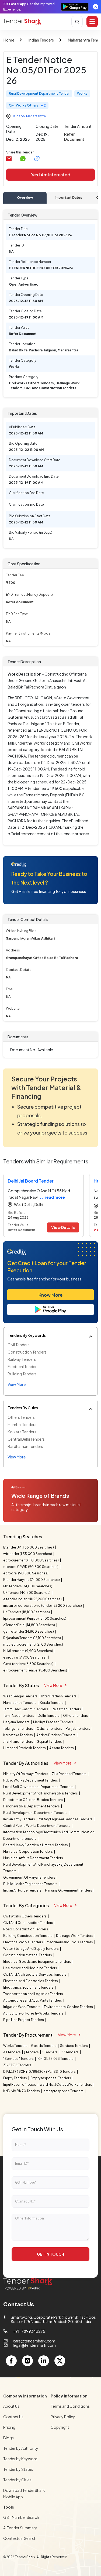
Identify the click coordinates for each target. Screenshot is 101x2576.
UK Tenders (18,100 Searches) (27, 1612)
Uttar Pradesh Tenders (59, 1696)
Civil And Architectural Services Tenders (35, 1974)
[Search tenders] (77, 22)
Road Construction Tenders (26, 1929)
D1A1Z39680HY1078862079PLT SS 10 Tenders (40, 2072)
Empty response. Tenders (51, 2078)
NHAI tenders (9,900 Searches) (28, 1651)
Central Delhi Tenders (26, 1439)
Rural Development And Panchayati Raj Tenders (41, 1793)
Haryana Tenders (17, 1722)
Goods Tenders (44, 2046)
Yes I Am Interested (51, 175)
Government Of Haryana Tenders (29, 1877)
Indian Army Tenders (19, 1819)
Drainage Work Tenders (75, 1936)
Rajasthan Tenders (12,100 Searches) (32, 1638)
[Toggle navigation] (92, 22)
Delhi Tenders (49, 1716)
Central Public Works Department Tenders (37, 1826)
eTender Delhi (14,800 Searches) (29, 1625)
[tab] (25, 198)
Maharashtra (36, 116)
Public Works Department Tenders (31, 1780)
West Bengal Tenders (21, 1696)
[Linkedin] (44, 2361)
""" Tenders (70, 2052)
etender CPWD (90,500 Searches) (31, 1567)
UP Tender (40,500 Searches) (27, 1593)
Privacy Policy (63, 2417)
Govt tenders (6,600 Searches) (29, 1664)
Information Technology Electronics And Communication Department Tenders (49, 1835)
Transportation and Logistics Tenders (33, 1994)
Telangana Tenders (18, 1729)
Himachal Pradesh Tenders (25, 1748)
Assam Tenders (62, 1748)
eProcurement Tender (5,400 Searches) (35, 1670)
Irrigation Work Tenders (22, 2007)
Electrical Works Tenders (23, 1942)
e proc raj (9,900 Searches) (25, 1657)
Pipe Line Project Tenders (24, 2020)
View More (53, 1685)
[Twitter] (60, 2361)
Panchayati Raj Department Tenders (32, 1806)
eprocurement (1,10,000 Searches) (31, 1560)
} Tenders (32, 2052)
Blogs (8, 2438)
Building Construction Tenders (28, 1936)
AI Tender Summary (20, 2528)
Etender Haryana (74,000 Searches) (32, 1580)
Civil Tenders (19, 1345)
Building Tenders (22, 1374)
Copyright (60, 2427)
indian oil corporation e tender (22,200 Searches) (43, 1606)
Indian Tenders (41, 40)
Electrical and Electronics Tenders (31, 1981)
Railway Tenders (22, 1359)
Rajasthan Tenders (67, 1709)
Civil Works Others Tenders (25, 1916)
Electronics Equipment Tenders (29, 1987)
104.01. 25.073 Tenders (56, 2059)
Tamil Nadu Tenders (19, 1716)
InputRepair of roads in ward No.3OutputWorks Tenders (48, 2085)
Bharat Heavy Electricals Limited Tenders (36, 1845)
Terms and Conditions (70, 2406)
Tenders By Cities (23, 1408)
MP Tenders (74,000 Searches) (28, 1586)
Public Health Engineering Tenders (31, 1884)
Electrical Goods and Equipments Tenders (37, 1962)
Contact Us (13, 2417)
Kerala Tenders (52, 1703)
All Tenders (12, 2052)
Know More (50, 1295)
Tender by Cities (17, 2480)
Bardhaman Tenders (25, 1446)
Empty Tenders (15, 2078)
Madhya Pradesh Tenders (53, 1722)
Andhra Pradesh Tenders (56, 1735)
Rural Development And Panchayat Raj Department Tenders (43, 1868)
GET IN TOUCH (50, 2254)
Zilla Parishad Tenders (69, 1774)
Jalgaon (19, 116)
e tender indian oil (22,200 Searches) (33, 1599)
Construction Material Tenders (28, 1955)
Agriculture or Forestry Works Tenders (34, 2013)
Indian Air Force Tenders (23, 1890)
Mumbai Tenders (22, 1424)
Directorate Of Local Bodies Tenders (33, 1800)
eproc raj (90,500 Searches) (26, 1573)
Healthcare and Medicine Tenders (30, 1968)
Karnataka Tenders (18, 1735)
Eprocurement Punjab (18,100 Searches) (35, 1618)
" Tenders (50, 2052)
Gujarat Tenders (50, 1741)
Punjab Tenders (78, 1729)
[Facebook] (11, 2361)
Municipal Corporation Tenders (28, 1852)
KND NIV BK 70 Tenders (22, 2091)
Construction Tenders (27, 1352)
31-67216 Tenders (18, 2065)
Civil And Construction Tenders (28, 1923)
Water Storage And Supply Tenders (31, 1949)
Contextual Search (20, 2538)
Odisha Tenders (50, 1729)
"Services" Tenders (19, 2059)
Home (9, 40)
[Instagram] (27, 2361)
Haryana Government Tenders (69, 1890)
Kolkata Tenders (22, 1432)
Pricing (9, 2427)
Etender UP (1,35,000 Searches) (29, 1547)
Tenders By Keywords (27, 1335)
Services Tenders (74, 2046)
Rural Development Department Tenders (36, 1813)
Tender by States (18, 2469)
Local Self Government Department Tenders (39, 1787)
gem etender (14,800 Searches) (29, 1631)
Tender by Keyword (20, 2459)
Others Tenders (21, 1417)
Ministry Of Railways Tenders (26, 1774)
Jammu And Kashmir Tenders (26, 1709)
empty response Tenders (64, 2091)
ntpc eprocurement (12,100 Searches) (33, 1644)
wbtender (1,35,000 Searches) (28, 1554)
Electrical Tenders (23, 1366)
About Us (11, 2406)
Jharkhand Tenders (18, 1741)
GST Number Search (21, 2517)
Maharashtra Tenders (20, 1703)
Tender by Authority (21, 2448)
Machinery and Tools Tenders (70, 1942)
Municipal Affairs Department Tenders (33, 1858)
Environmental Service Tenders (69, 2007)
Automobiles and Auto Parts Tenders (33, 2000)
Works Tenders (16, 2046)
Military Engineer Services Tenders (66, 1819)
